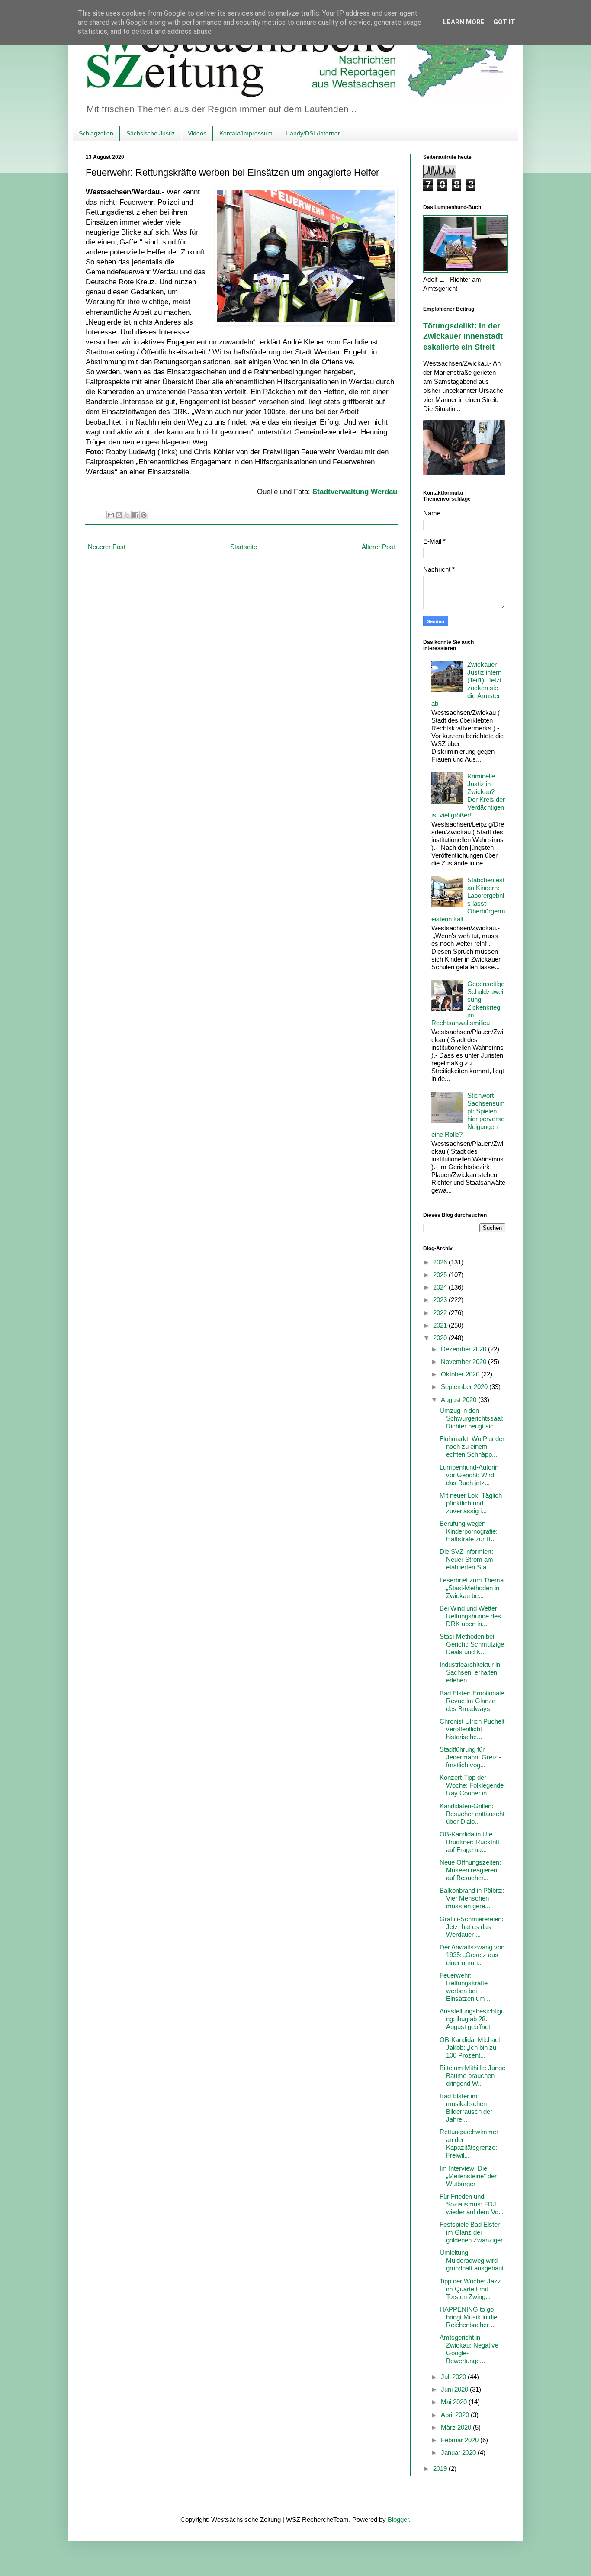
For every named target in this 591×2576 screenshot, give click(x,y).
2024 (441, 1287)
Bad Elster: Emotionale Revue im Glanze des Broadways (472, 1701)
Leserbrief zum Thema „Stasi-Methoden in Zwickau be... (472, 1588)
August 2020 (459, 1400)
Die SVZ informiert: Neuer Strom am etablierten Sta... (466, 1559)
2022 (441, 1313)
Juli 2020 (454, 2377)
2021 (441, 1325)
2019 (441, 2468)
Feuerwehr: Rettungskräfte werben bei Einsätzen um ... (466, 1987)
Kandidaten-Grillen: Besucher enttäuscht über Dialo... (472, 1814)
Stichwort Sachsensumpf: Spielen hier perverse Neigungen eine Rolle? (468, 1115)
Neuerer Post (107, 547)
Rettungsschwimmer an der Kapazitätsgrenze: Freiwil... (469, 2143)
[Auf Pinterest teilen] (144, 515)
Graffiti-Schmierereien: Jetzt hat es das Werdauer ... (471, 1927)
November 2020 (464, 1362)
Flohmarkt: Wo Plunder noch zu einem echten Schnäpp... (472, 1446)
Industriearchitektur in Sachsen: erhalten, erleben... (470, 1672)
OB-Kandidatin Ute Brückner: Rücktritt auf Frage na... (469, 1842)
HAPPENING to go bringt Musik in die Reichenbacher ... (468, 2317)
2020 (441, 1338)
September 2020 (465, 1387)
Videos (197, 133)
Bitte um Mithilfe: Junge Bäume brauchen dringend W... (472, 2076)
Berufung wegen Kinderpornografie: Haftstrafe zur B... (469, 1531)
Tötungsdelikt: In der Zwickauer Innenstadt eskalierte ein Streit (463, 336)
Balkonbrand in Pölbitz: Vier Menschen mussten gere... (472, 1898)
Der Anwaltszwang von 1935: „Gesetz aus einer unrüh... (472, 1955)
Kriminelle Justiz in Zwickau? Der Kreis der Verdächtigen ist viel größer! (468, 796)
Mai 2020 (455, 2402)
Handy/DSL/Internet (313, 133)
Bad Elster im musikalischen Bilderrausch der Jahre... (466, 2108)
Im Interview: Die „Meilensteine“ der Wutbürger (468, 2176)
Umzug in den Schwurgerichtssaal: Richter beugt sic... (472, 1418)
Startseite (244, 547)
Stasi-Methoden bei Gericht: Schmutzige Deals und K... (472, 1644)
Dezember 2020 (464, 1349)
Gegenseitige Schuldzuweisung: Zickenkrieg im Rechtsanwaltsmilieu (468, 1003)
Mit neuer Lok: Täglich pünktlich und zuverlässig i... (471, 1503)
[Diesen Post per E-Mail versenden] (111, 515)
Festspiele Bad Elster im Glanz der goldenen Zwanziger (471, 2232)
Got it (504, 22)
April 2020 (456, 2415)
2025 (441, 1275)
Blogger (398, 2520)
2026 (441, 1262)
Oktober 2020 (461, 1374)
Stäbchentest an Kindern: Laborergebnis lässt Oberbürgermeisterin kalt (468, 899)
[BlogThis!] (119, 515)
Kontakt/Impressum (246, 133)
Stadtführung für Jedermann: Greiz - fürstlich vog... (470, 1757)
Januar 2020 (459, 2452)
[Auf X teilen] (127, 515)
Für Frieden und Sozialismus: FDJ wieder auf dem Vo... (472, 2204)
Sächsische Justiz (151, 133)
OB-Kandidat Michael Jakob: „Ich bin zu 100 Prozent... (470, 2047)
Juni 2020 (455, 2389)
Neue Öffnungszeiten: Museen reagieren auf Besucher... (470, 1870)
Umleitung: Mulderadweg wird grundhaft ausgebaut (472, 2260)
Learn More (464, 22)
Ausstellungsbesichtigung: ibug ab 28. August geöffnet (472, 2019)
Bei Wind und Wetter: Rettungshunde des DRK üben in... (470, 1616)
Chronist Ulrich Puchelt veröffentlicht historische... (472, 1729)
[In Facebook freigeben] (135, 515)
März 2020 (457, 2427)
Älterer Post (378, 547)
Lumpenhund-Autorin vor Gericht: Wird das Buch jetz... (469, 1475)
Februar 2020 (461, 2440)
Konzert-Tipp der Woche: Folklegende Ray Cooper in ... (472, 1785)
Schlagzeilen (96, 133)
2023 (441, 1300)
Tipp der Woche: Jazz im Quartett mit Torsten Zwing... (470, 2289)
